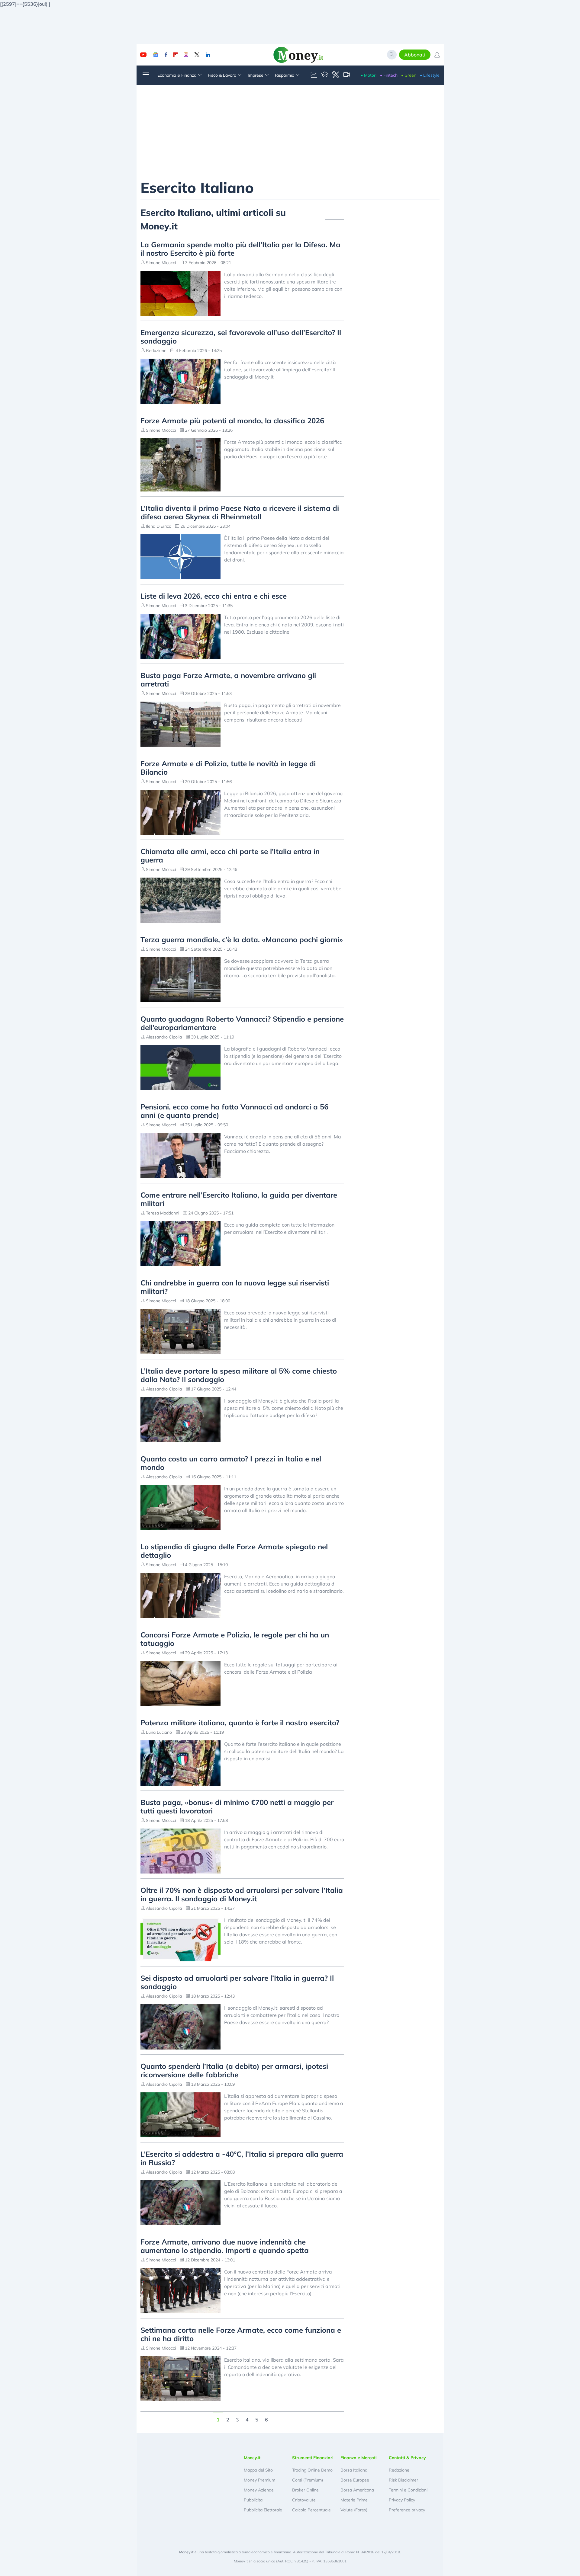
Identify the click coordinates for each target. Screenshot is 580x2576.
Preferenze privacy (407, 2510)
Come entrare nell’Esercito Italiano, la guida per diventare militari (239, 1199)
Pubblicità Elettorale (263, 2510)
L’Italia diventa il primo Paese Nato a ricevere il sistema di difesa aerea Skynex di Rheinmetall (240, 512)
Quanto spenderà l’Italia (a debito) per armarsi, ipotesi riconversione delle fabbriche (234, 2070)
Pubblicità (253, 2500)
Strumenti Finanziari (313, 2458)
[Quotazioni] (314, 75)
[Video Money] (346, 75)
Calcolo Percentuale (311, 2510)
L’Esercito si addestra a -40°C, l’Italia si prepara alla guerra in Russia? (242, 2158)
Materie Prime (354, 2500)
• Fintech (389, 75)
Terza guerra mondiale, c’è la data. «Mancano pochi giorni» (242, 939)
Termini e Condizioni (408, 2490)
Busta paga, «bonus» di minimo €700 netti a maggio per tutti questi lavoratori (237, 1806)
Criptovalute (304, 2500)
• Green (409, 75)
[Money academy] (325, 75)
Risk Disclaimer (403, 2480)
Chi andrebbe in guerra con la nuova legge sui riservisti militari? (235, 1287)
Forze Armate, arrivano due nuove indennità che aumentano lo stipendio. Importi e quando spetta (225, 2246)
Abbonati (415, 55)
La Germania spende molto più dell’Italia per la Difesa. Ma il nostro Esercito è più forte (240, 249)
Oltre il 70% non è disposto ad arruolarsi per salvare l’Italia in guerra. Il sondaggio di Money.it (242, 1894)
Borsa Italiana (354, 2470)
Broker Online (305, 2490)
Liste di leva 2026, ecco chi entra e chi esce (214, 596)
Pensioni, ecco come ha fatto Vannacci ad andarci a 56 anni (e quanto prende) (234, 1111)
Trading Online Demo (312, 2470)
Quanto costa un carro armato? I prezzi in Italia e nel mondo (231, 1463)
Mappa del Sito (258, 2470)
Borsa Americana (357, 2490)
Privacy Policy (402, 2500)
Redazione (399, 2470)
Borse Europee (355, 2480)
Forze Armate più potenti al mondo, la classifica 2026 (232, 421)
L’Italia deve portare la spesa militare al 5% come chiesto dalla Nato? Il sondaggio (239, 1375)
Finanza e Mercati (359, 2458)
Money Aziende (259, 2490)
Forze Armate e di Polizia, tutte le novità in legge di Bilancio (228, 768)
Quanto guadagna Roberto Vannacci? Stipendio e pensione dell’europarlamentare (242, 1023)
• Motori (369, 75)
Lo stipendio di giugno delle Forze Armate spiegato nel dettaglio (234, 1551)
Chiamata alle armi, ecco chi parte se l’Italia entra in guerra (230, 856)
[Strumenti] (336, 75)
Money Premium (259, 2480)
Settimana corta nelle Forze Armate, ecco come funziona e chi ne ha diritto (241, 2334)
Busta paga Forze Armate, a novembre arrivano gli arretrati (228, 680)
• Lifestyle (430, 75)
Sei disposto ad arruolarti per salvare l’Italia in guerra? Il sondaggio (237, 1982)
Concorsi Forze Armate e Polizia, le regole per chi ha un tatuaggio (235, 1639)
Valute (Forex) (354, 2510)
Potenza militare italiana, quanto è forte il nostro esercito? (240, 1723)
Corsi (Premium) (308, 2480)
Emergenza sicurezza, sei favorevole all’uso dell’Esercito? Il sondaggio (241, 337)
